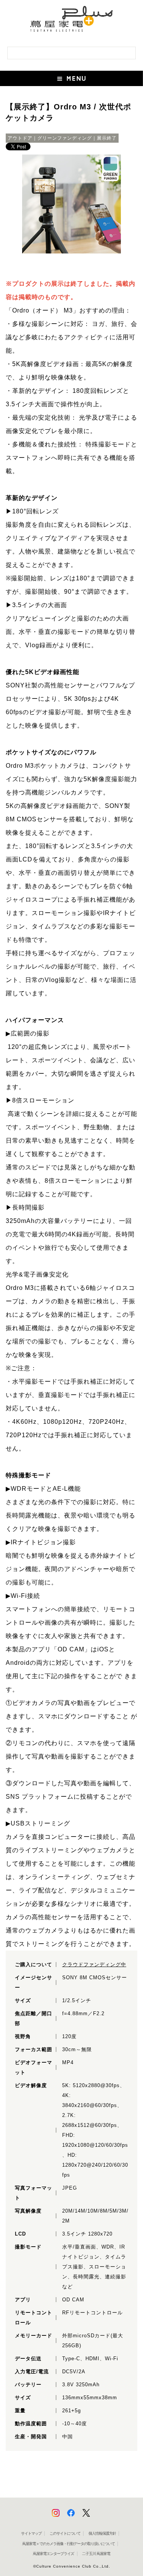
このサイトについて (65, 2533)
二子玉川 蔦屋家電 (96, 2554)
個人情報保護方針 (102, 2533)
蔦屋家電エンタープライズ (53, 2554)
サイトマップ (31, 2533)
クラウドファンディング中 (94, 1965)
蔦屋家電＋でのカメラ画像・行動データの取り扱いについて (68, 2544)
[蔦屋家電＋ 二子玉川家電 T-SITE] (71, 22)
